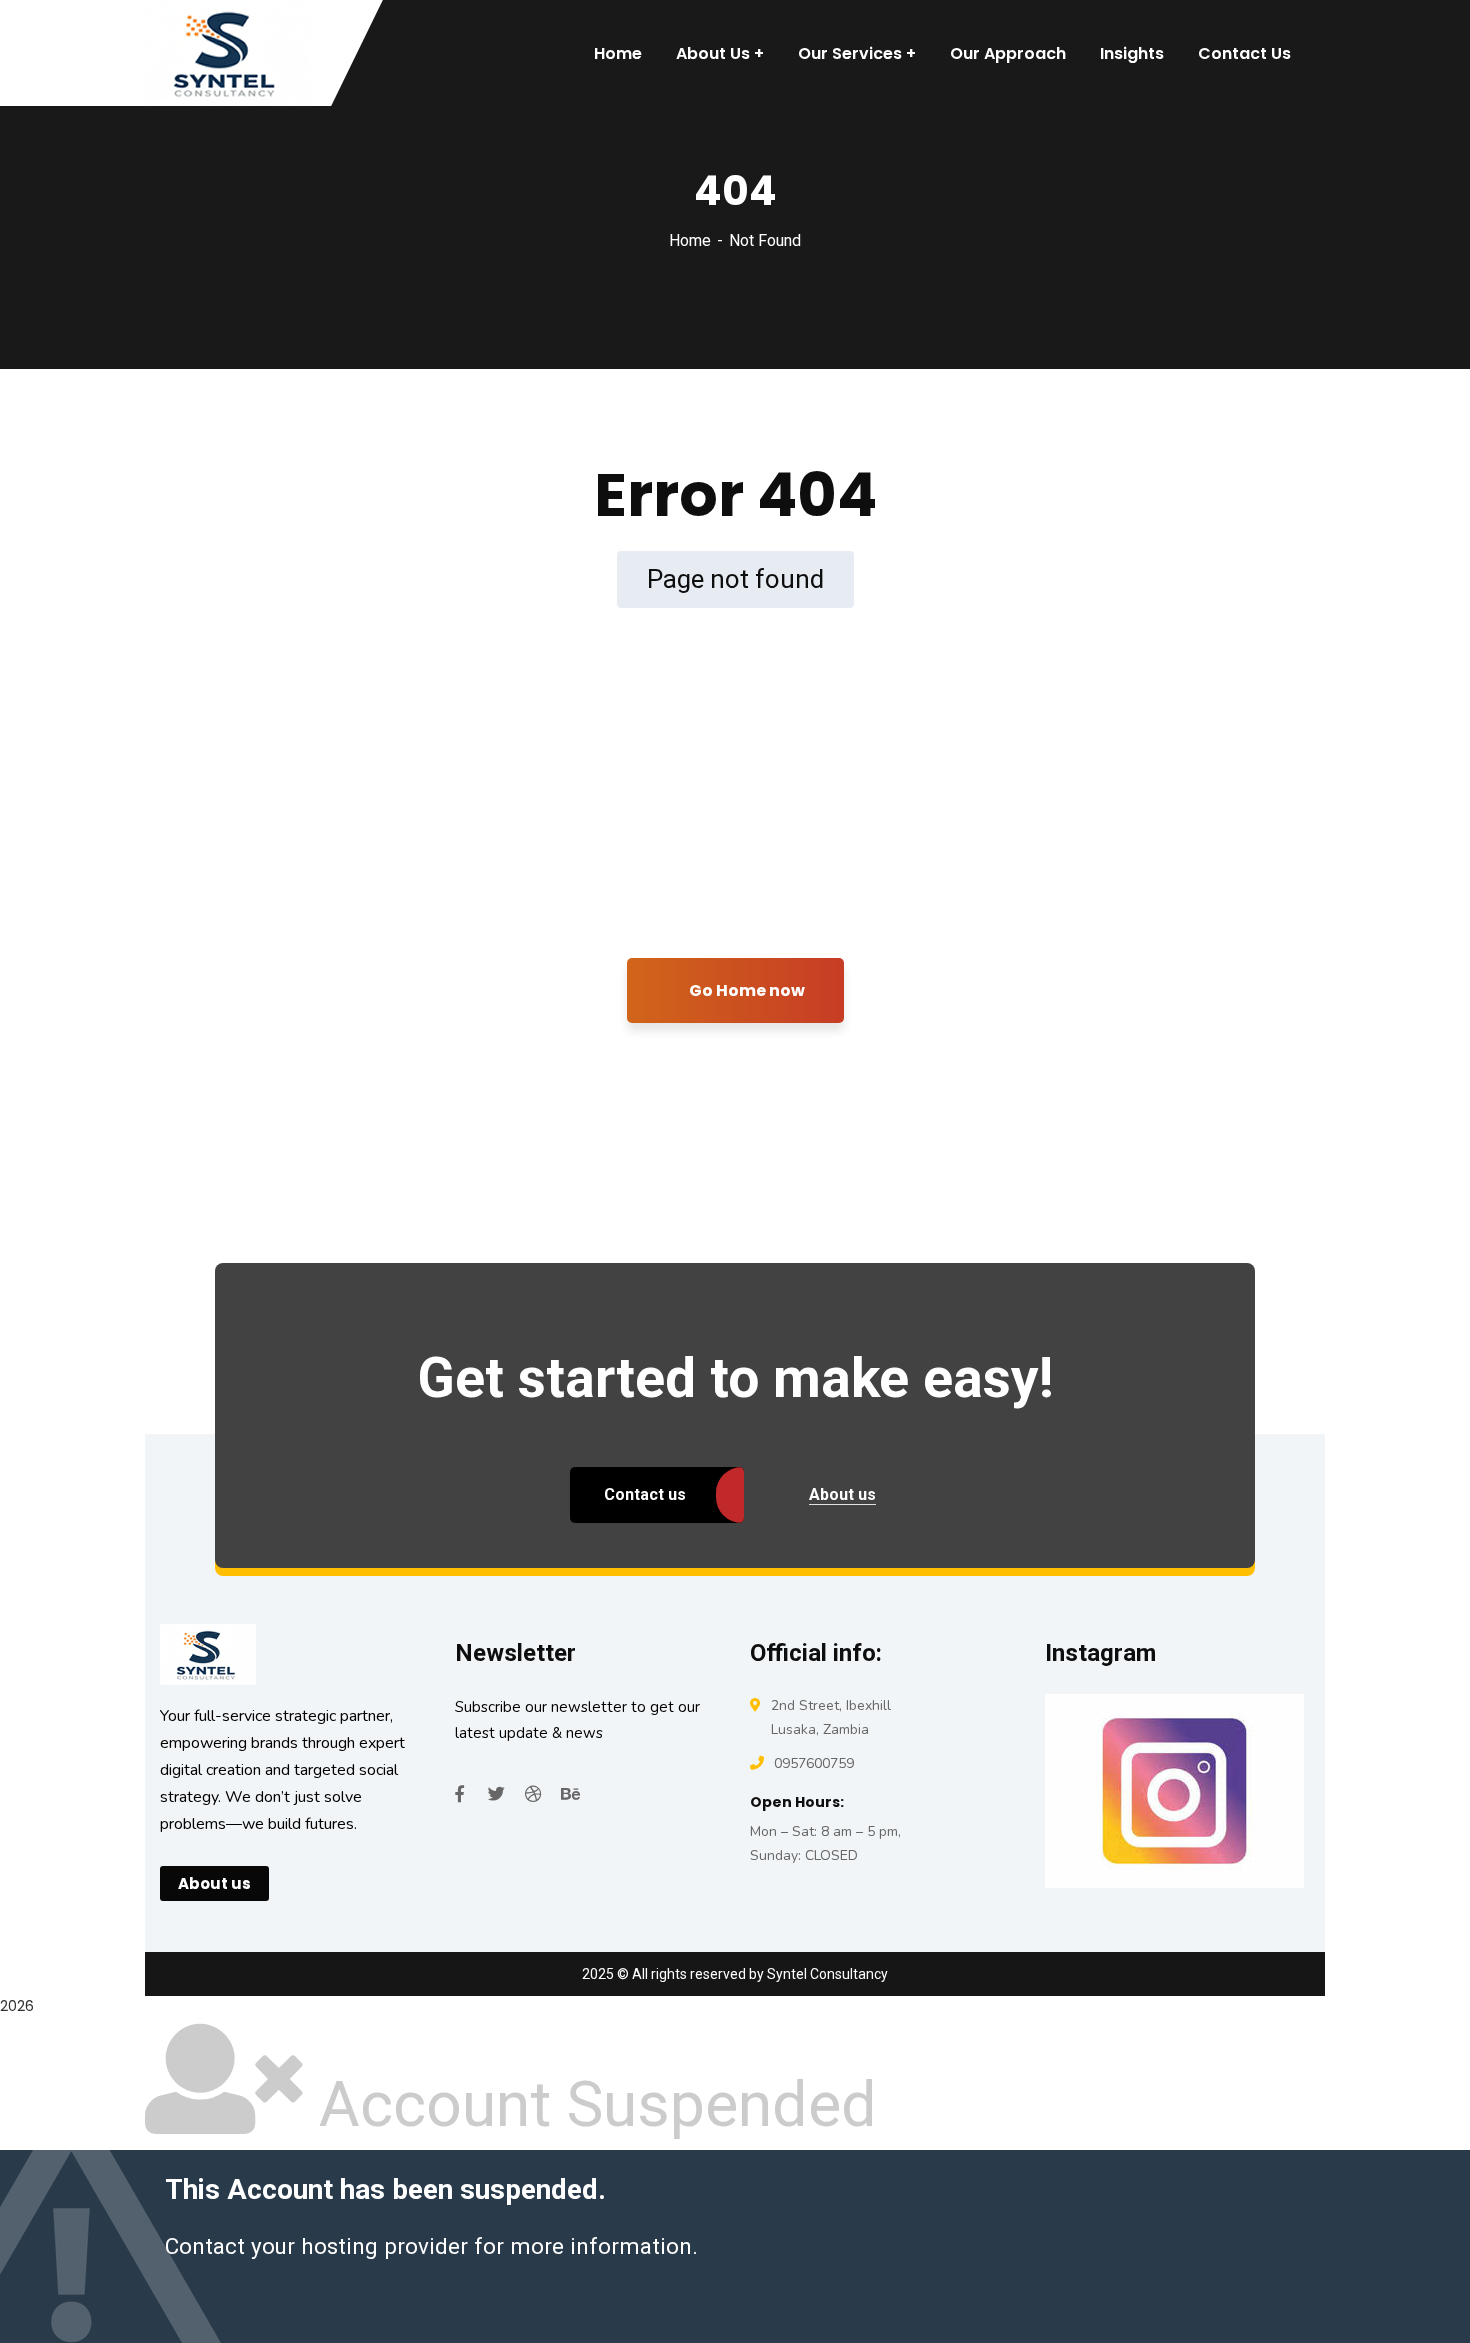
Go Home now (745, 990)
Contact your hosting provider (316, 2246)
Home (690, 240)
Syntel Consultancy (827, 1974)
